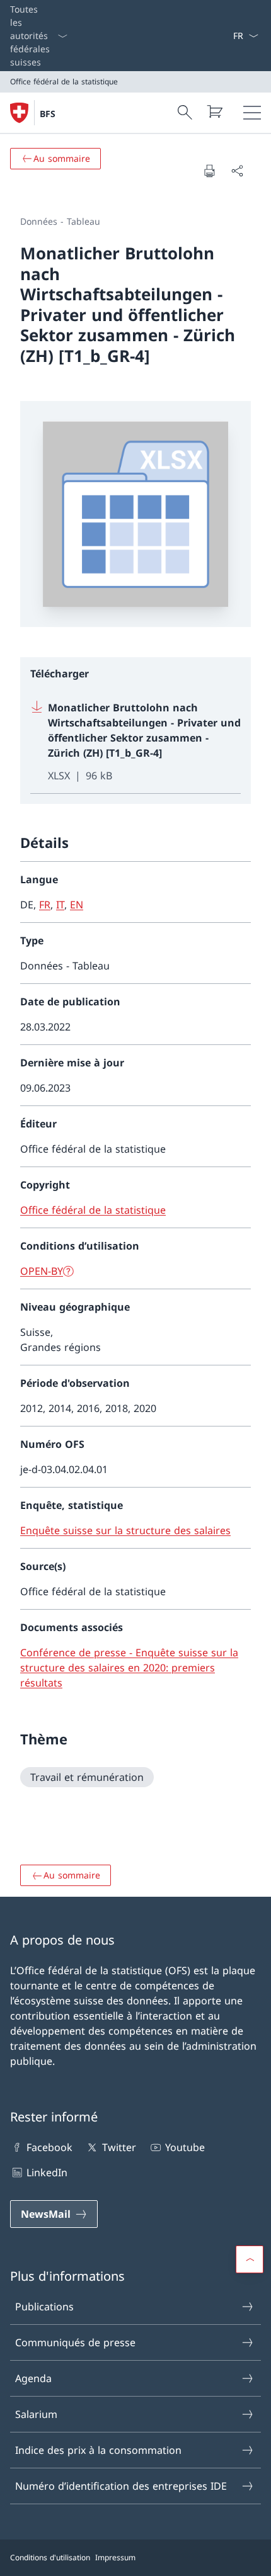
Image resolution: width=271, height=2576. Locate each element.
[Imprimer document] (209, 171)
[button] (250, 2259)
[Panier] (214, 111)
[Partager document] (237, 171)
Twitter (119, 2147)
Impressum (115, 2557)
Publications (44, 2307)
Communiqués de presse (75, 2342)
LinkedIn (47, 2172)
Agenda (33, 2378)
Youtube (185, 2147)
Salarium (36, 2414)
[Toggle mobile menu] (252, 113)
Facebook (49, 2147)
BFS (48, 114)
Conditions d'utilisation (50, 2557)
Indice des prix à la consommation (98, 2450)
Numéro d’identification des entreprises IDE (121, 2486)
